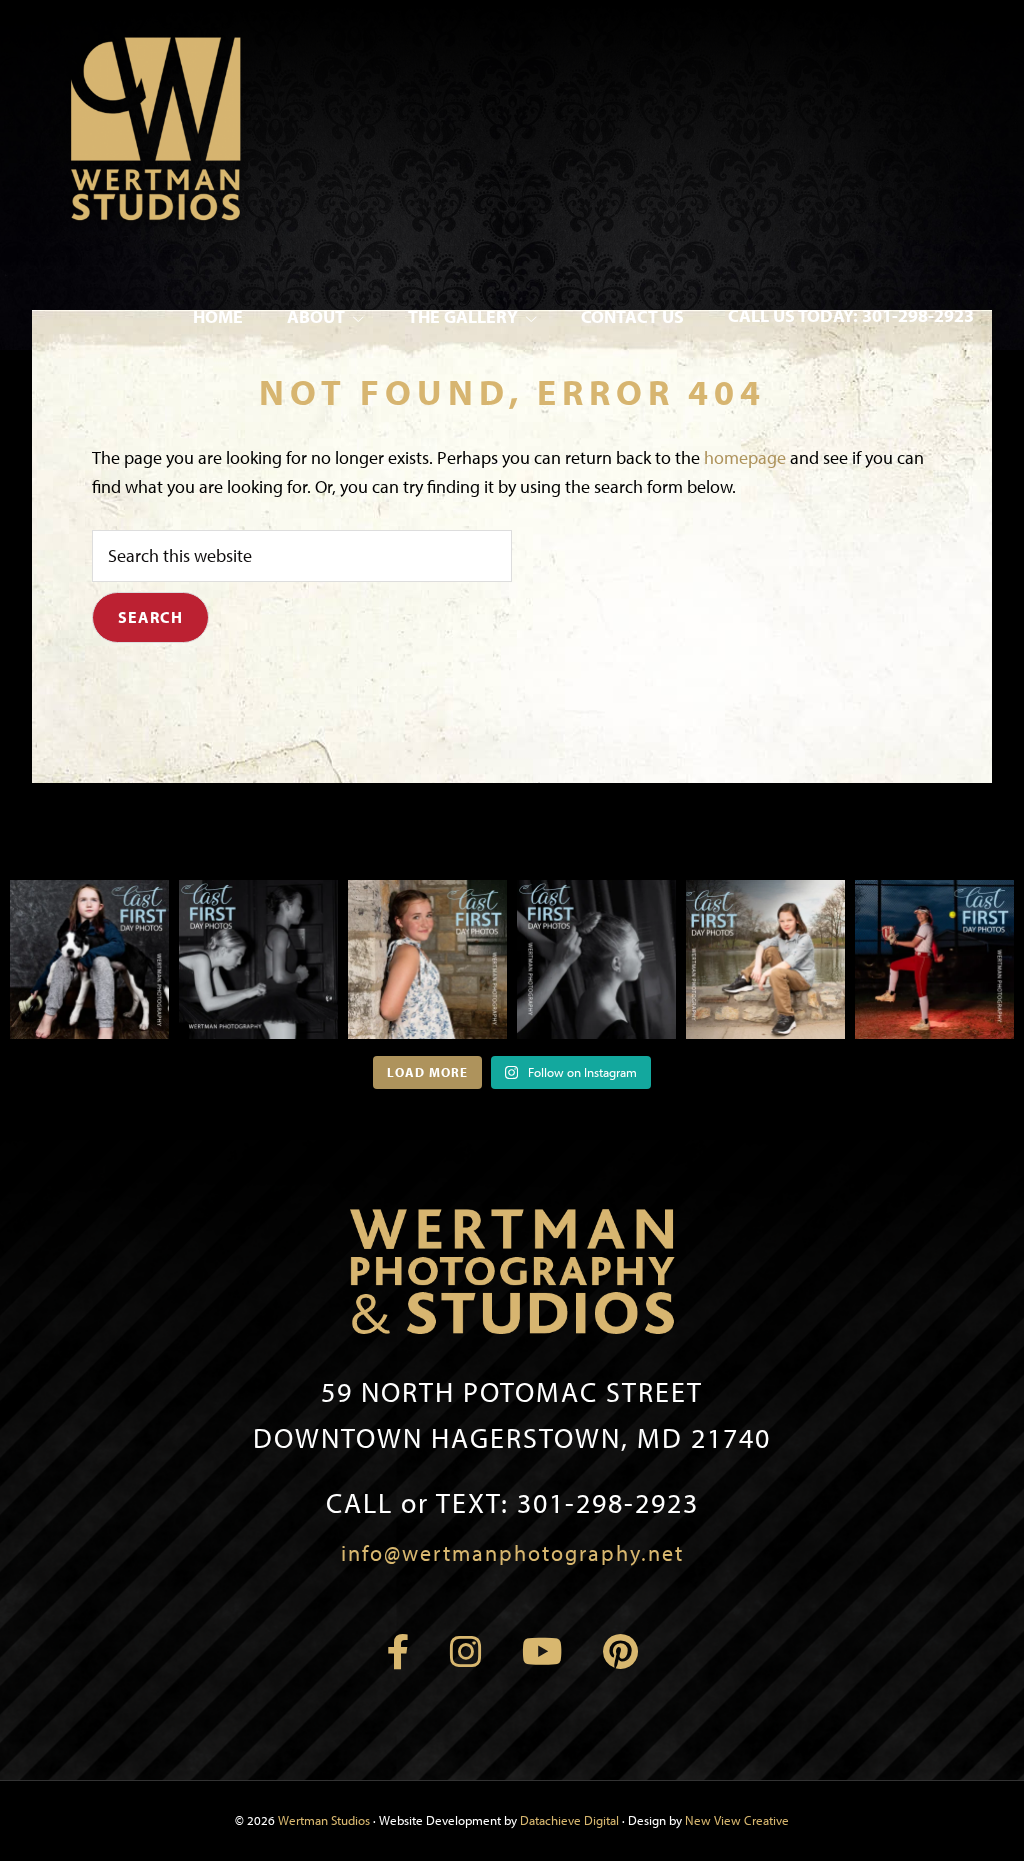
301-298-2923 (512, 1502)
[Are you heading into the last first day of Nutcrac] (258, 959)
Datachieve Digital (569, 1820)
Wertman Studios (324, 1820)
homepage (745, 457)
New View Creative (737, 1820)
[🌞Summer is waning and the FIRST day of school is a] (89, 959)
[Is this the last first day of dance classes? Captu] (596, 959)
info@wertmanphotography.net (512, 1553)
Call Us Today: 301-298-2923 (851, 315)
